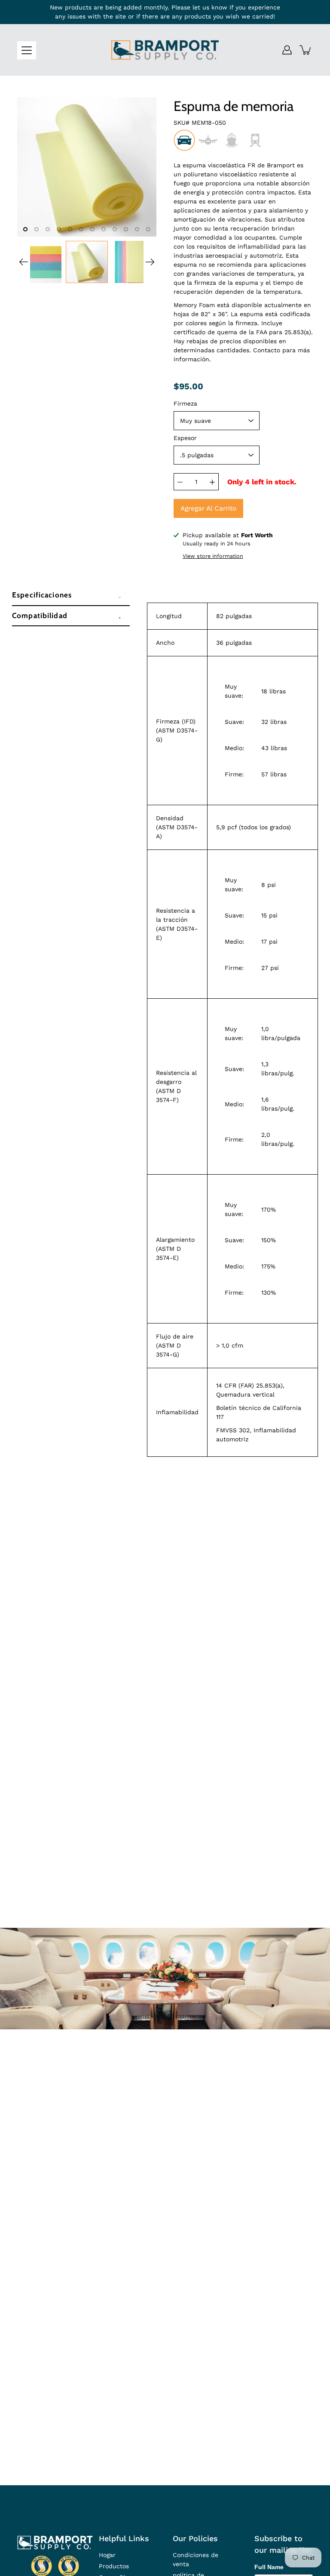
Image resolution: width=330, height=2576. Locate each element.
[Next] (150, 262)
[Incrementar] (212, 482)
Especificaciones (42, 595)
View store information (213, 556)
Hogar (107, 2555)
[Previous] (24, 262)
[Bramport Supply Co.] (165, 50)
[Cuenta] (287, 50)
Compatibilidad (40, 616)
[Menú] (27, 50)
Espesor (185, 438)
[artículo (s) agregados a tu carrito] (306, 50)
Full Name (269, 2567)
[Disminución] (180, 482)
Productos (114, 2566)
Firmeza (185, 403)
